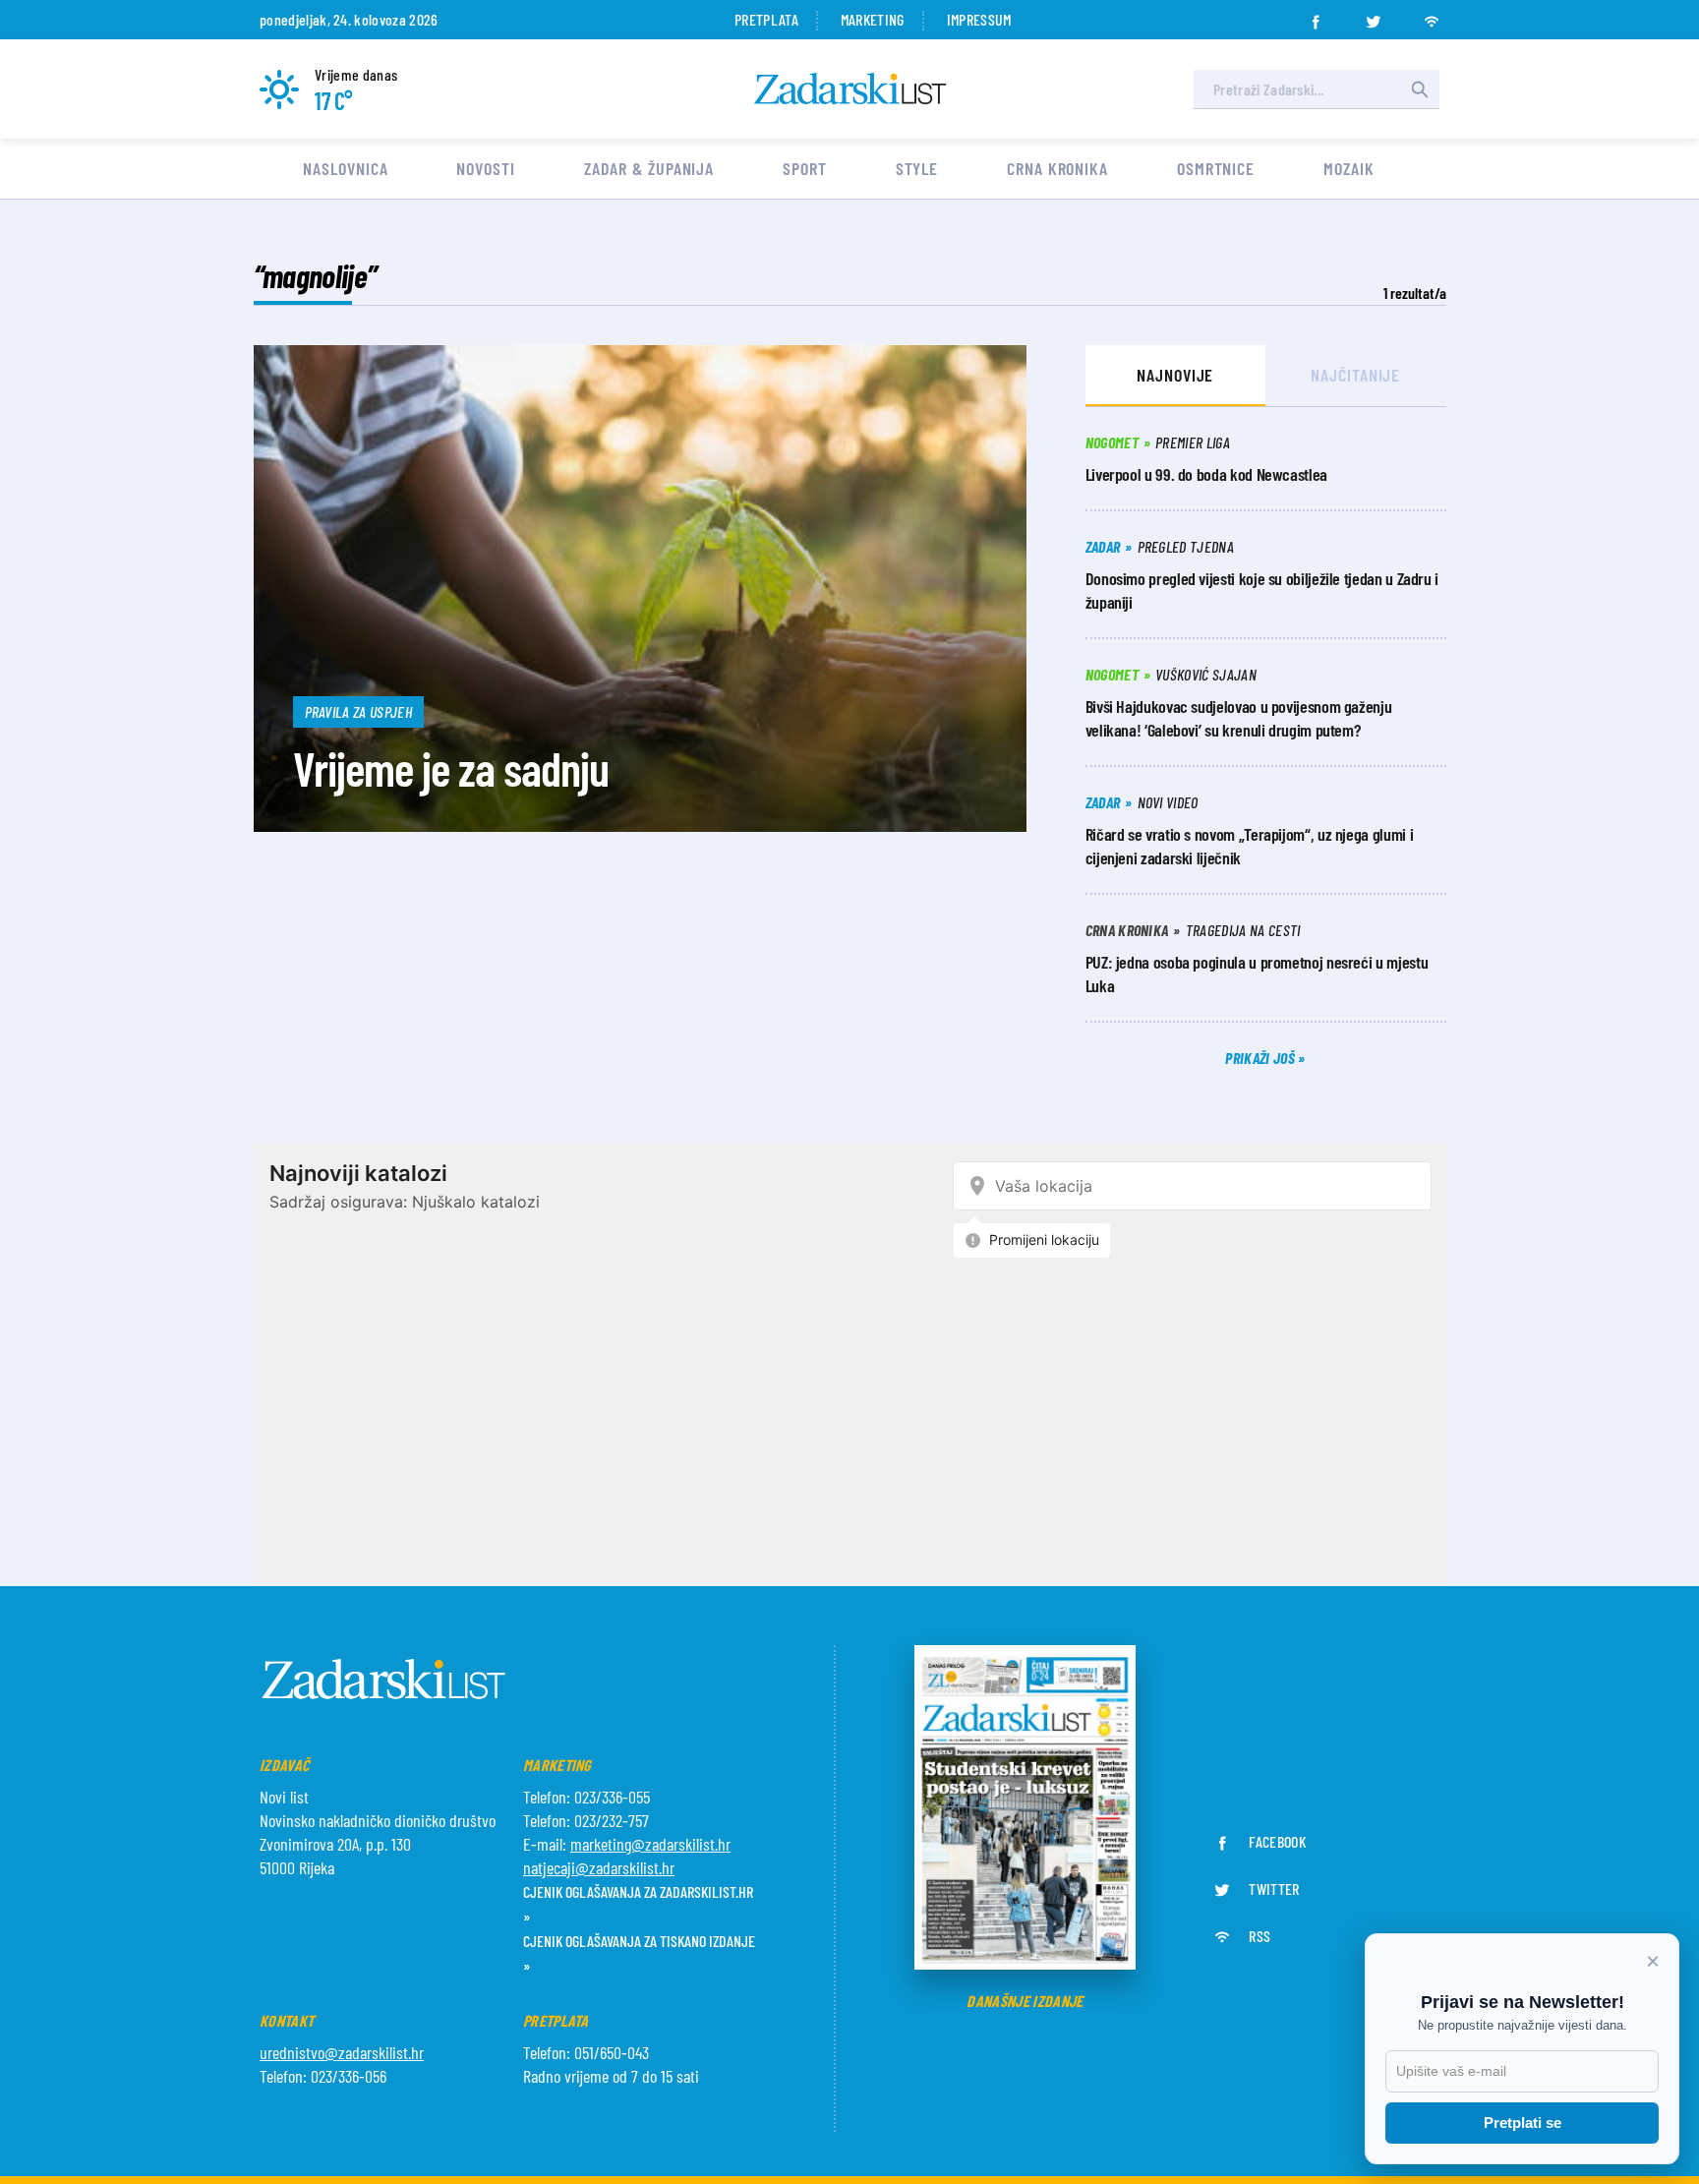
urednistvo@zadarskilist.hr (342, 2052)
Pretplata (766, 19)
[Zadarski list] (850, 89)
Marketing (873, 19)
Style (917, 168)
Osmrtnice (1216, 168)
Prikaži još (1261, 1058)
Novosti (485, 168)
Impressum (979, 19)
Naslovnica (345, 168)
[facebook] (1316, 16)
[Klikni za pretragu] (1420, 89)
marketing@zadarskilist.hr (650, 1844)
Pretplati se (1523, 2123)
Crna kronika (1057, 168)
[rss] (1432, 16)
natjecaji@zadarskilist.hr (599, 1867)
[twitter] (1374, 16)
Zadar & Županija (649, 168)
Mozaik (1348, 168)
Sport (805, 168)
